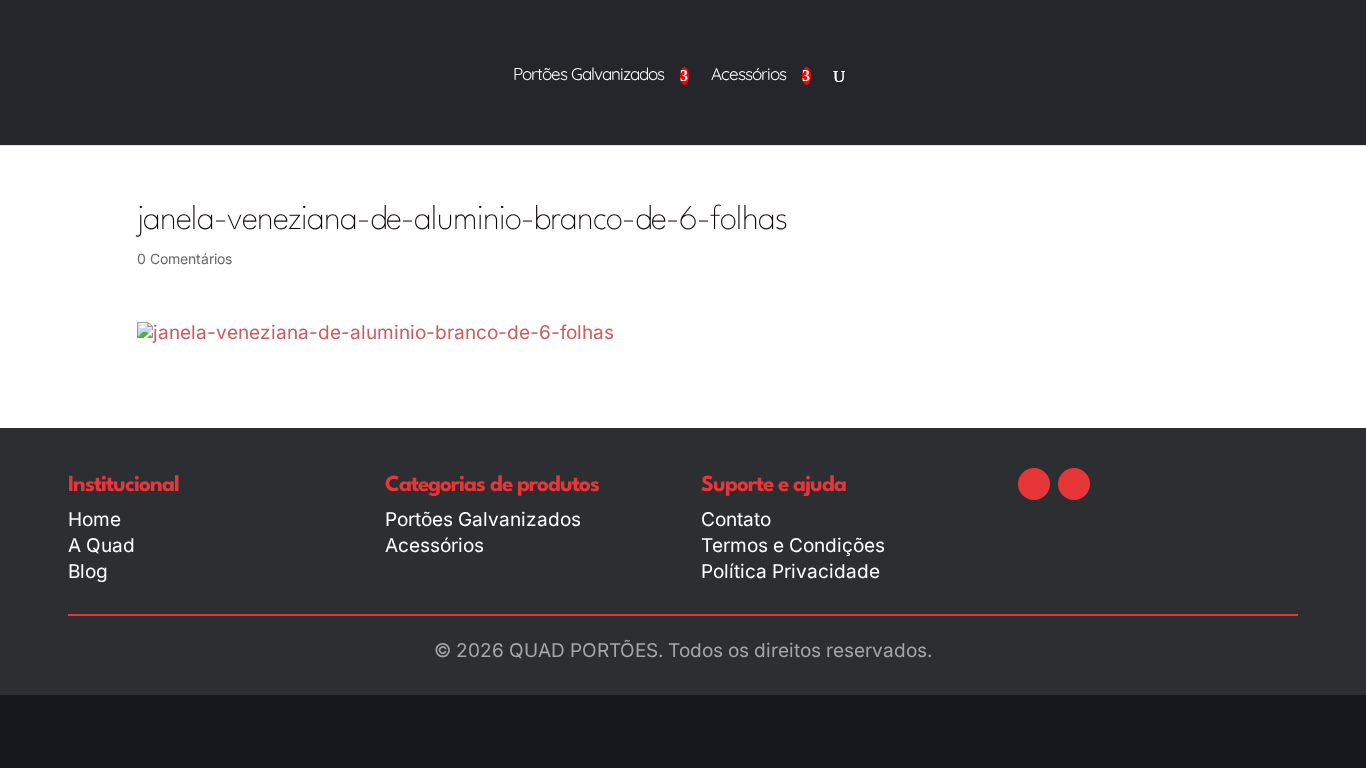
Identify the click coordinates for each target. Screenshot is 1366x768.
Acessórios (748, 75)
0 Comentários (184, 258)
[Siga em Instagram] (1074, 484)
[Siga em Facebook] (1034, 484)
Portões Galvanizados (588, 75)
